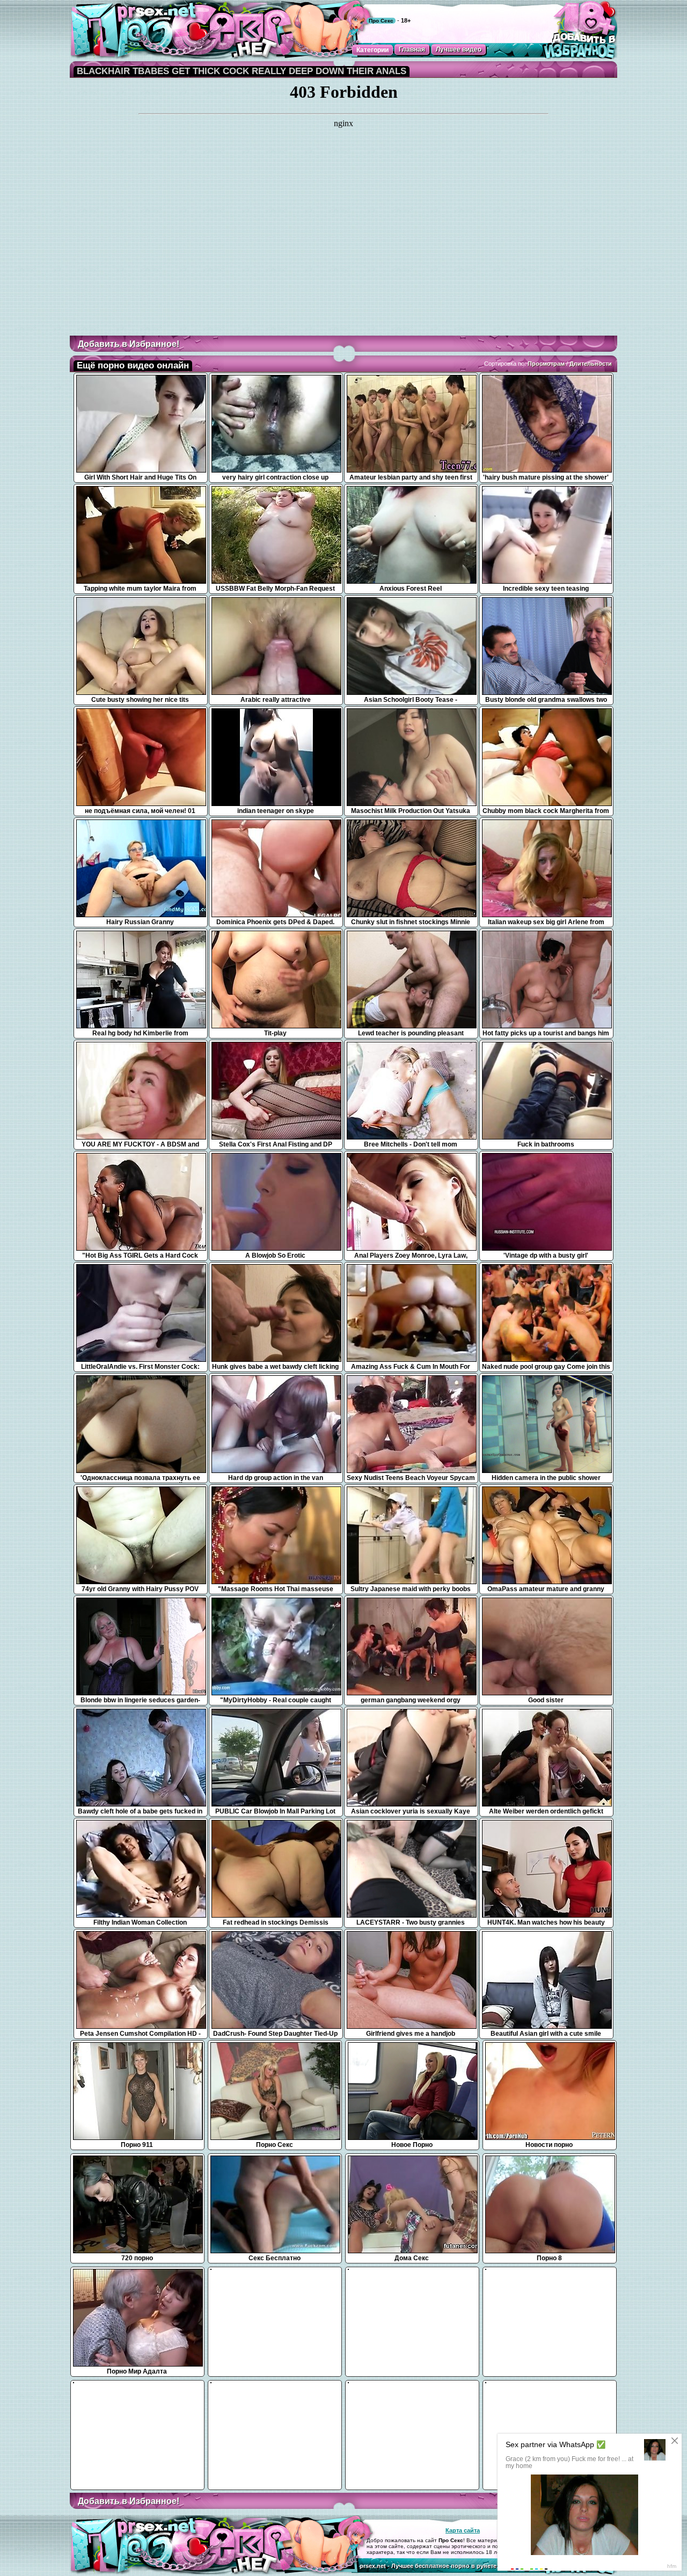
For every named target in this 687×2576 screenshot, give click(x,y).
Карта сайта (463, 2530)
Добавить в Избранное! (129, 344)
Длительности (591, 364)
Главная (412, 49)
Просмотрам (546, 364)
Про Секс (381, 21)
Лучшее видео (459, 49)
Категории (372, 50)
